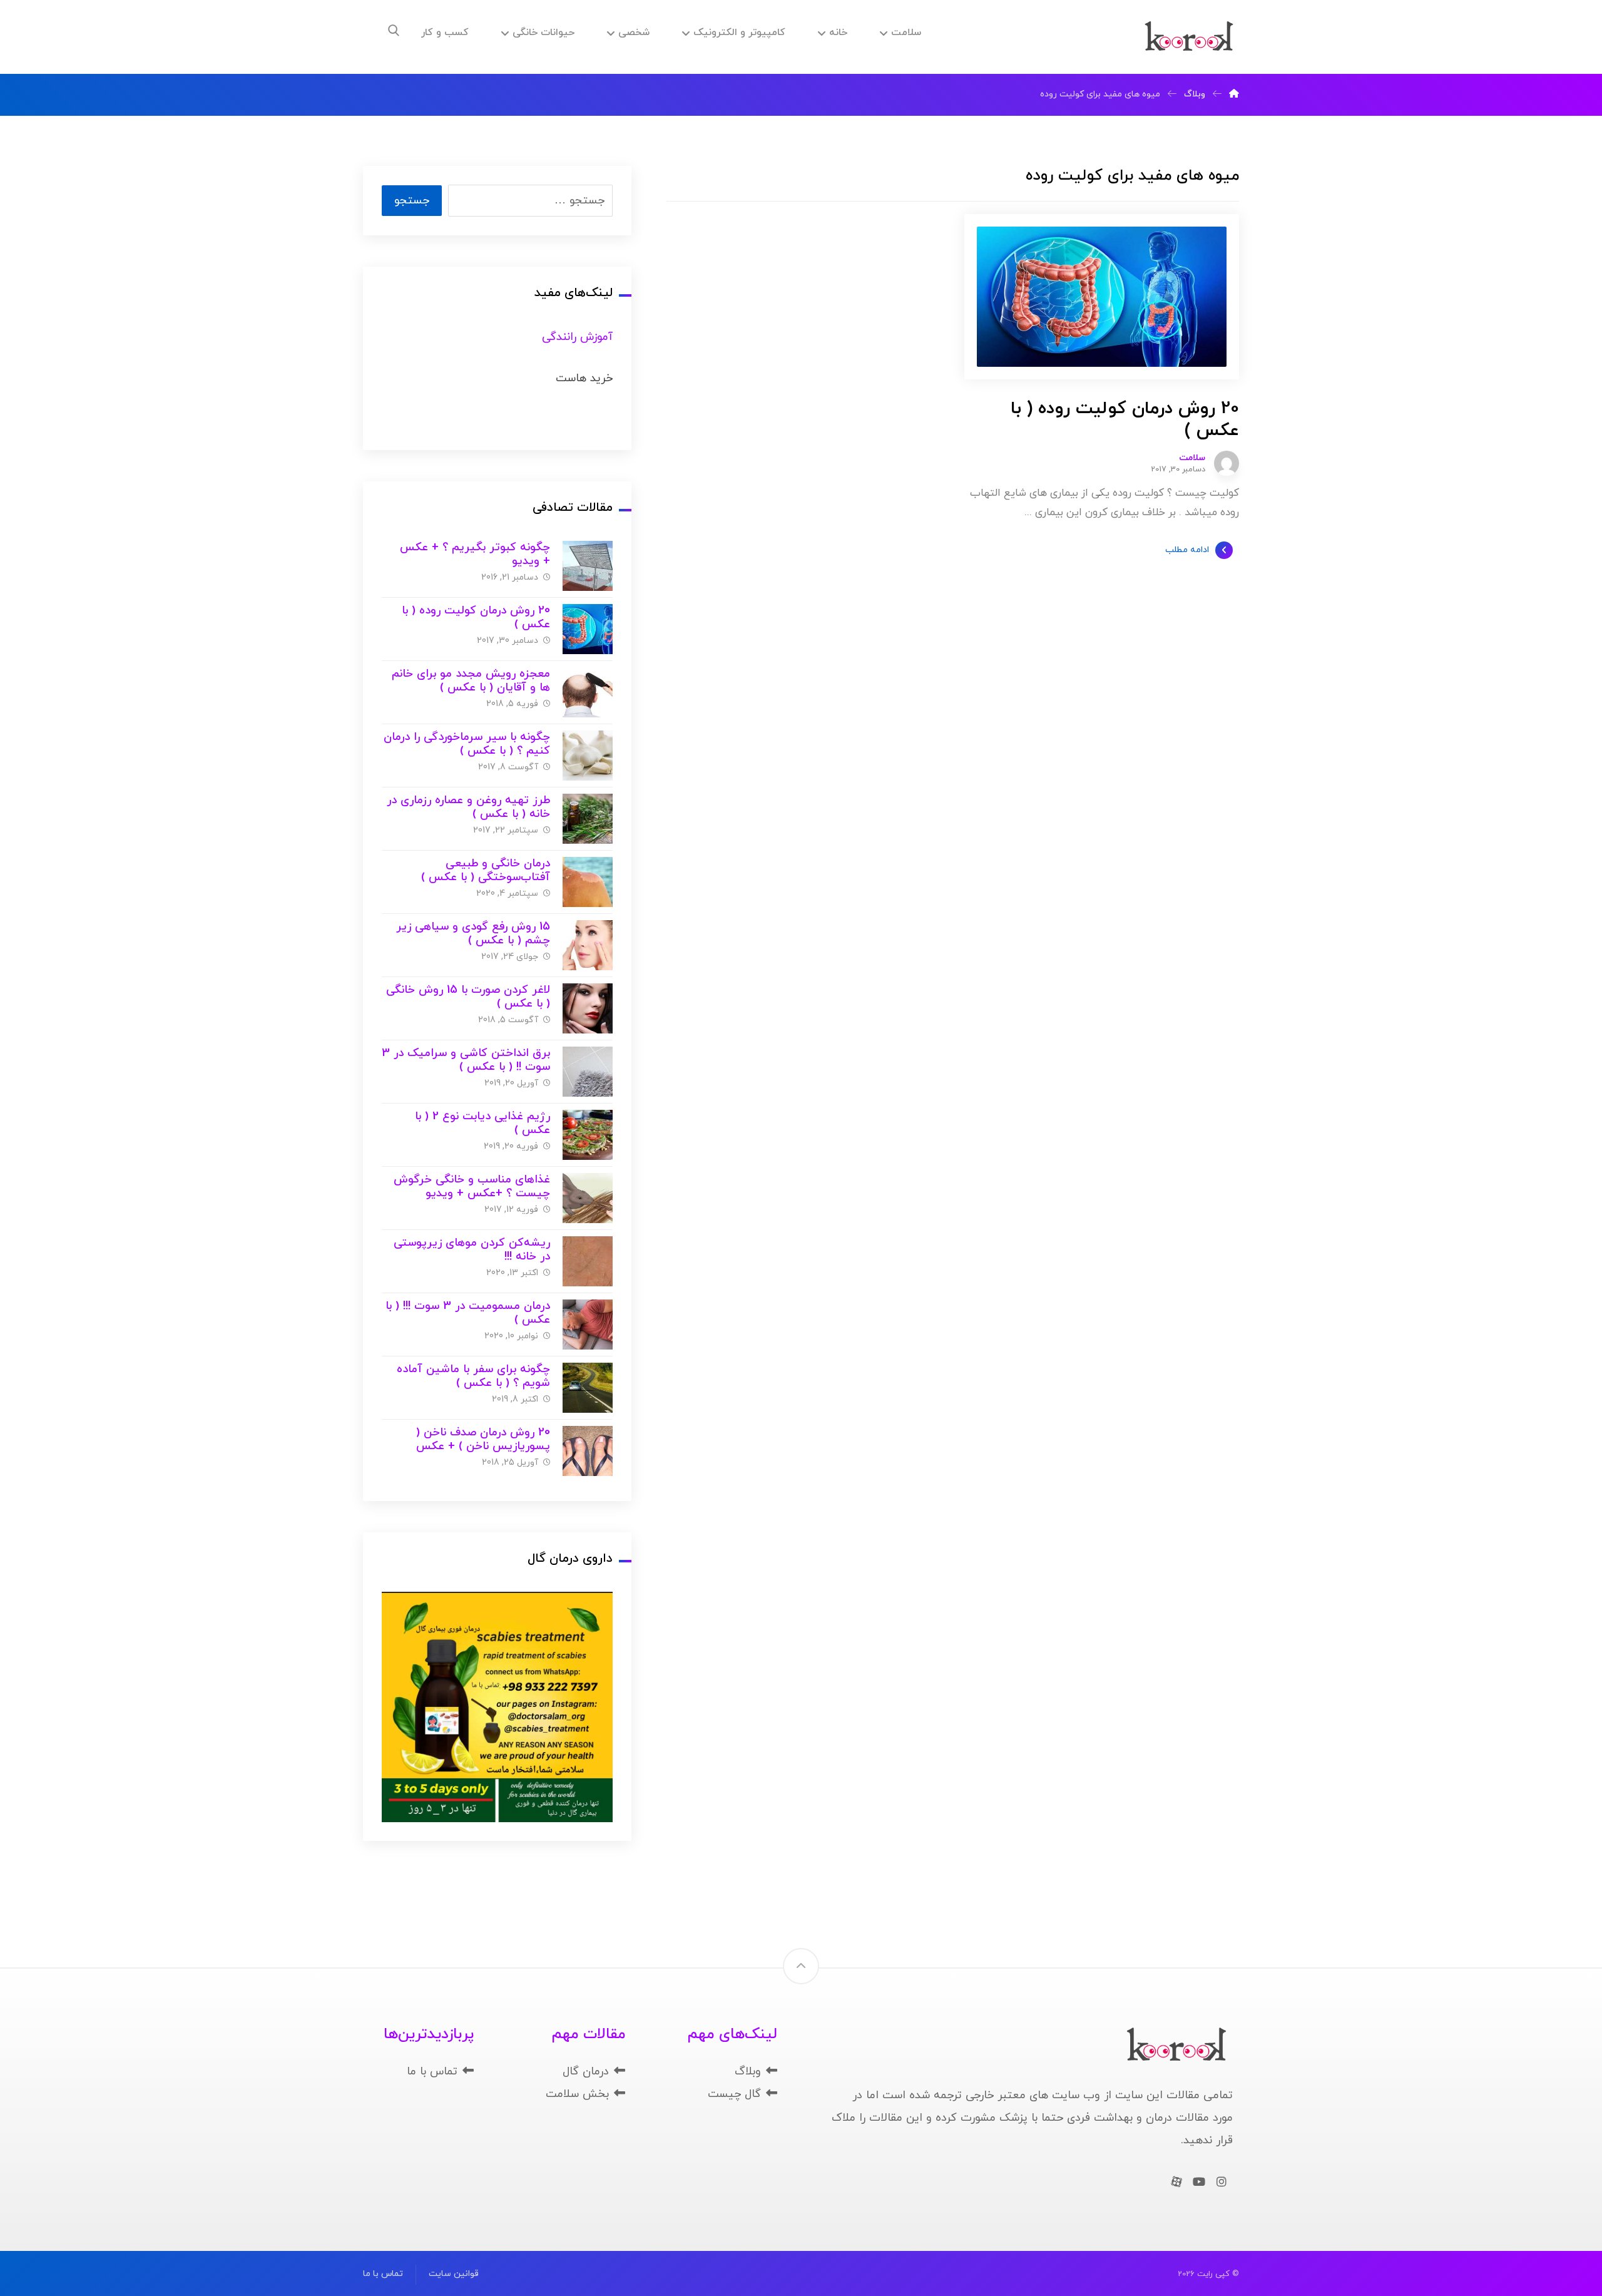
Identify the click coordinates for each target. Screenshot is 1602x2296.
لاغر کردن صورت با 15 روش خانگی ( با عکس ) (468, 997)
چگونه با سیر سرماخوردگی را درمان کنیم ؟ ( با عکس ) (467, 744)
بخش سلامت (577, 2094)
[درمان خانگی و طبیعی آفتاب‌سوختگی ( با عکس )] (588, 882)
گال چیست (734, 2094)
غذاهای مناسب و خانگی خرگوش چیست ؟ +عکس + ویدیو (472, 1187)
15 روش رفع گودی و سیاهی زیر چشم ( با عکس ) (473, 934)
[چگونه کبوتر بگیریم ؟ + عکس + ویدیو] (588, 566)
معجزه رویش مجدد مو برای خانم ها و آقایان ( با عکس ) (471, 681)
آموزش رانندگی (577, 337)
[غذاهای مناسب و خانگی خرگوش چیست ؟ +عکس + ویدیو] (588, 1198)
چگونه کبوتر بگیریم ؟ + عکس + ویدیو (475, 555)
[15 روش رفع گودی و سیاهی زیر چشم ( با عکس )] (588, 945)
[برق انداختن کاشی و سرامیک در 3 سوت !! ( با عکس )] (588, 1072)
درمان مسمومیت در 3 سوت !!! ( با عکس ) (468, 1313)
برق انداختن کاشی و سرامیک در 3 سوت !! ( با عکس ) (466, 1060)
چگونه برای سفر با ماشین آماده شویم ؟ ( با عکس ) (473, 1376)
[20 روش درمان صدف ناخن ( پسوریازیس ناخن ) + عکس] (588, 1451)
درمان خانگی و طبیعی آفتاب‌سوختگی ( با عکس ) (486, 871)
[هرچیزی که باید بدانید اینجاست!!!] (1189, 37)
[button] (394, 31)
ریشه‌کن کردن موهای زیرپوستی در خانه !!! (472, 1250)
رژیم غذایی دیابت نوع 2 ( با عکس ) (482, 1124)
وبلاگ (748, 2072)
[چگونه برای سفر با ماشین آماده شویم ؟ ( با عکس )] (588, 1388)
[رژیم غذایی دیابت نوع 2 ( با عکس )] (588, 1135)
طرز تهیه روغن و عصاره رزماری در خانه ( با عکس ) (468, 807)
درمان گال (586, 2072)
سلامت (1192, 458)
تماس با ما (432, 2072)
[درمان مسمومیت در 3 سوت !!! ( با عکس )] (588, 1325)
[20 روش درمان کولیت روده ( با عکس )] (588, 629)
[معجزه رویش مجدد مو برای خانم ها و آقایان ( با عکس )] (588, 692)
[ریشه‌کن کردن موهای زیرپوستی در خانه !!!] (588, 1261)
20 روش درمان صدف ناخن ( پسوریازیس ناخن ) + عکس (483, 1440)
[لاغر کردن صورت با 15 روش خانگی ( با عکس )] (588, 1008)
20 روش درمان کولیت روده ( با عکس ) (476, 618)
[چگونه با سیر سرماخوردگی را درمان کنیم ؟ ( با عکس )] (588, 756)
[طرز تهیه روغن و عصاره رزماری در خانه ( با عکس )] (588, 819)
